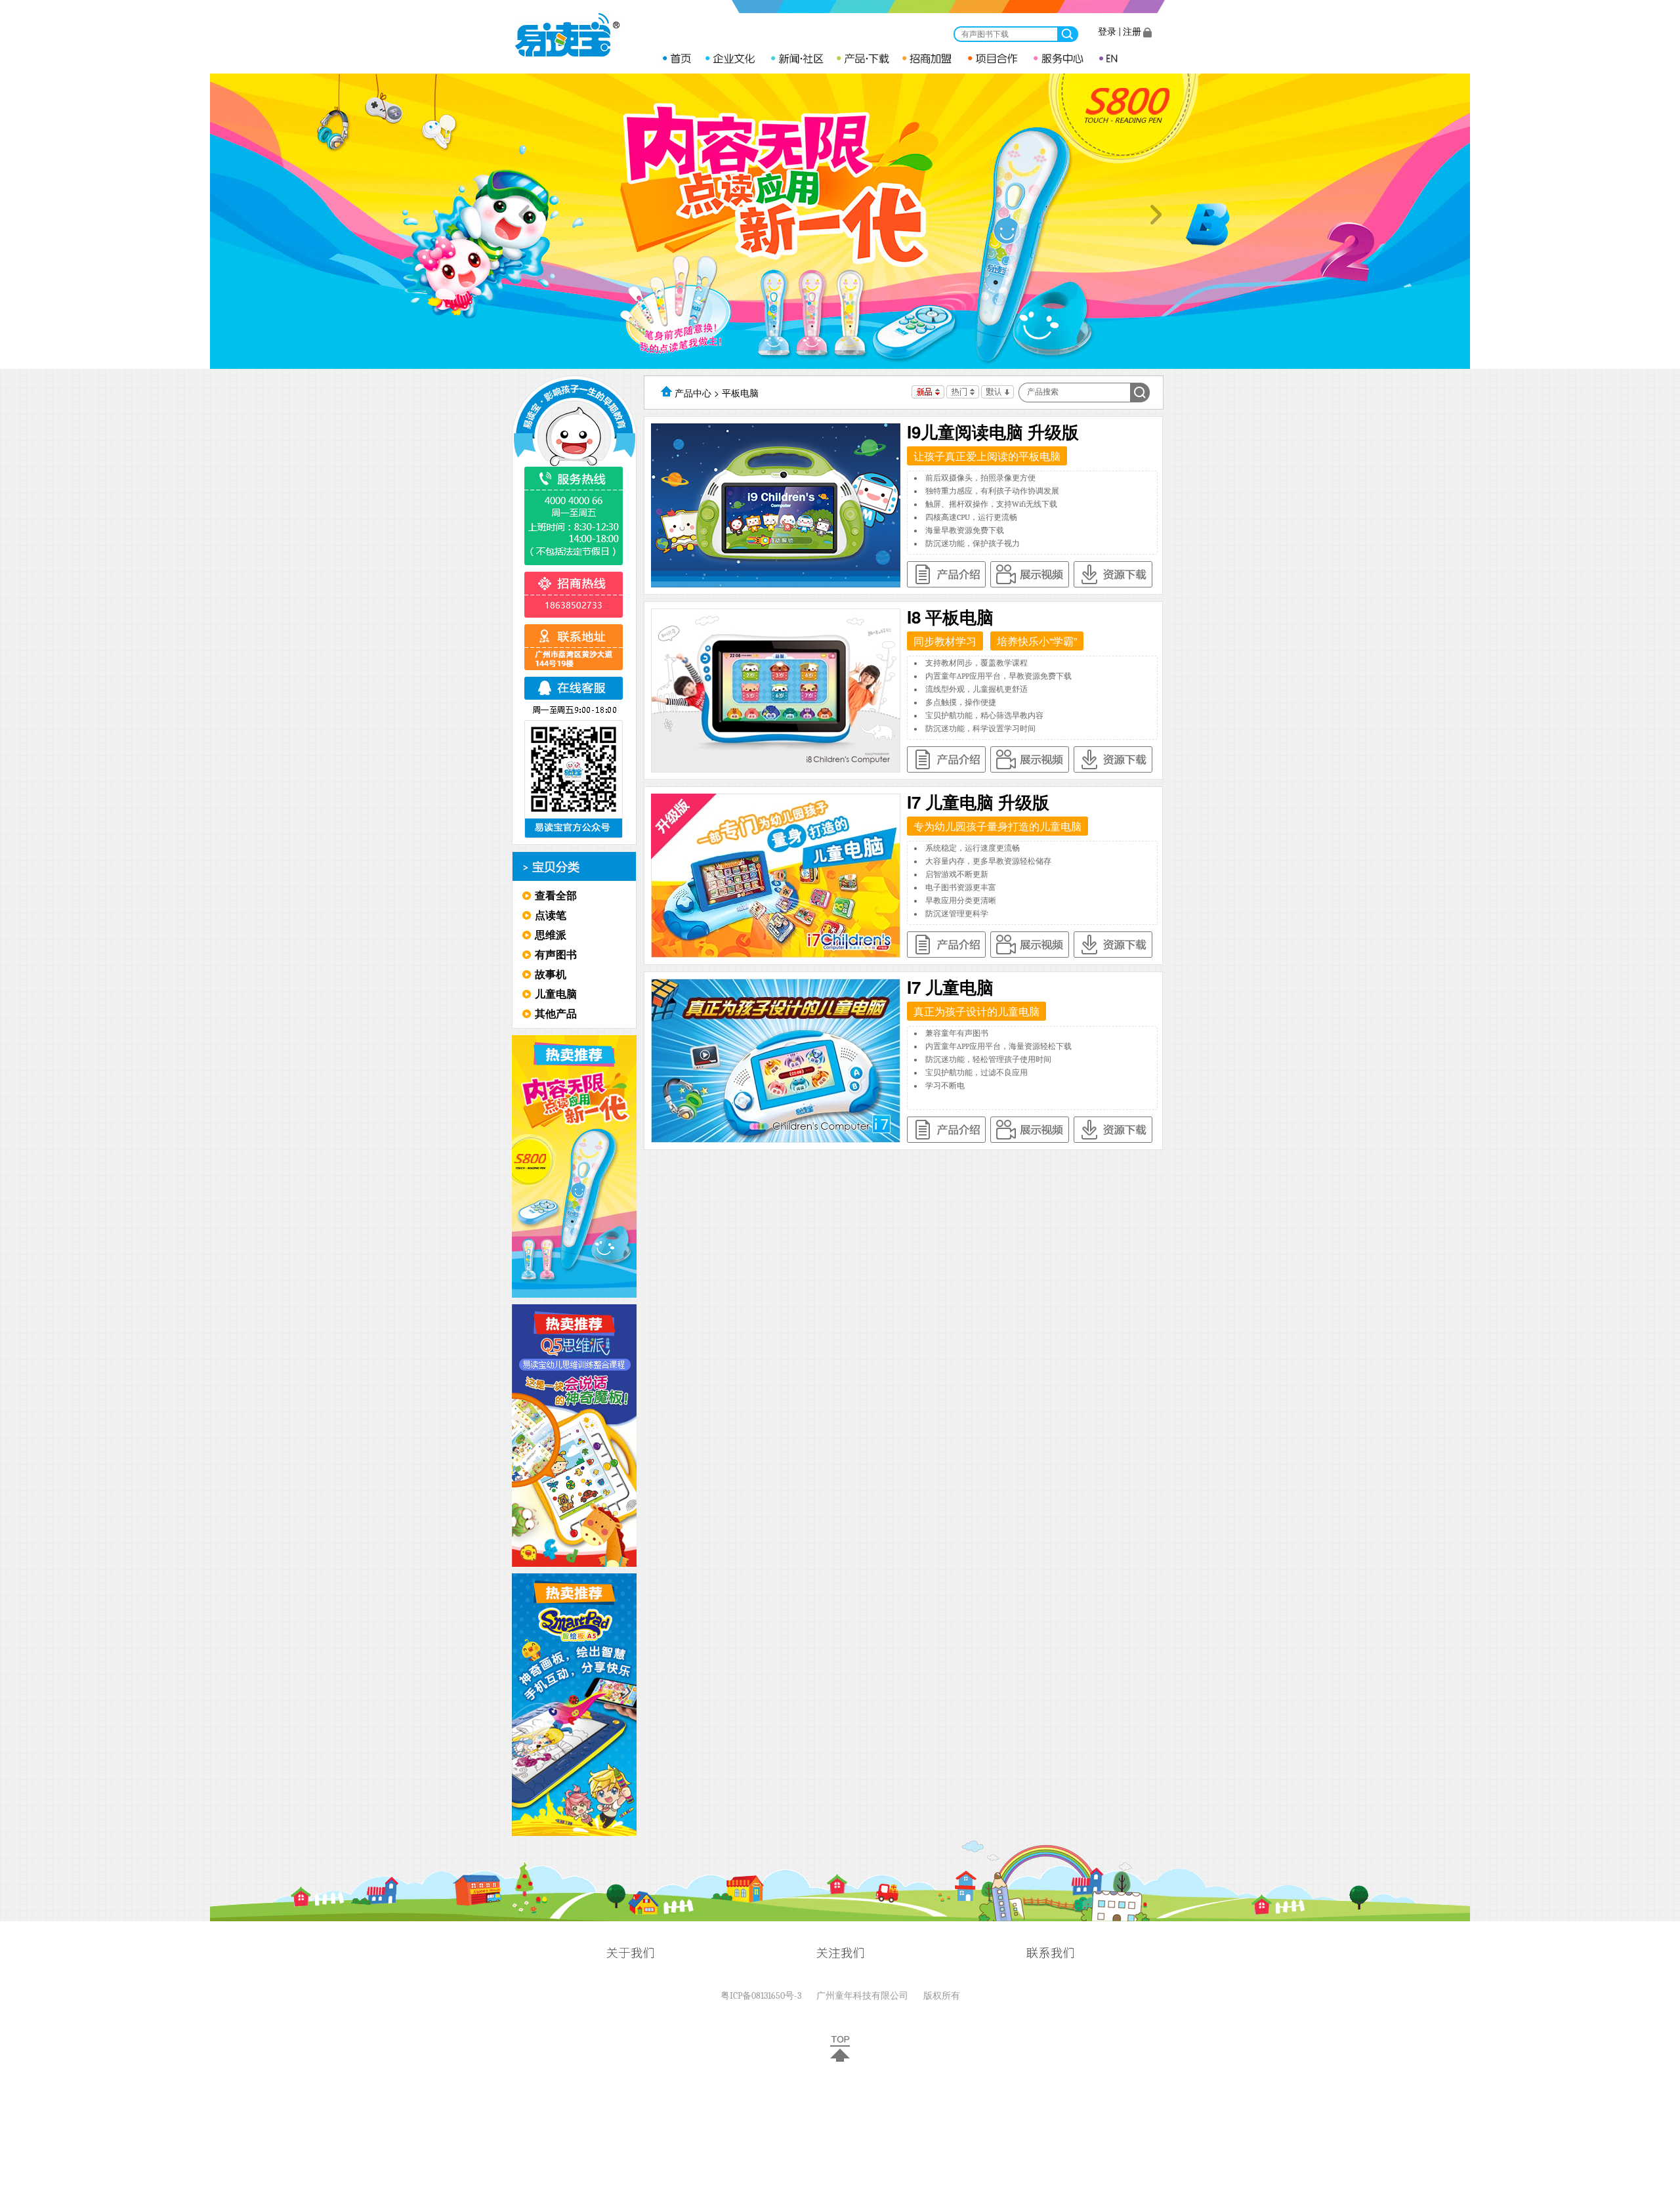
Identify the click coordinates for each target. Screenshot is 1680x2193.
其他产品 (556, 1013)
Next (1156, 215)
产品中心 (693, 393)
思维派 (551, 934)
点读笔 (551, 915)
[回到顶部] (840, 2059)
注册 (1132, 32)
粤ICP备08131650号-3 (761, 1996)
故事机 (551, 974)
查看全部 (556, 895)
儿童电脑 (556, 993)
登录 (1107, 32)
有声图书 (556, 954)
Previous (524, 215)
